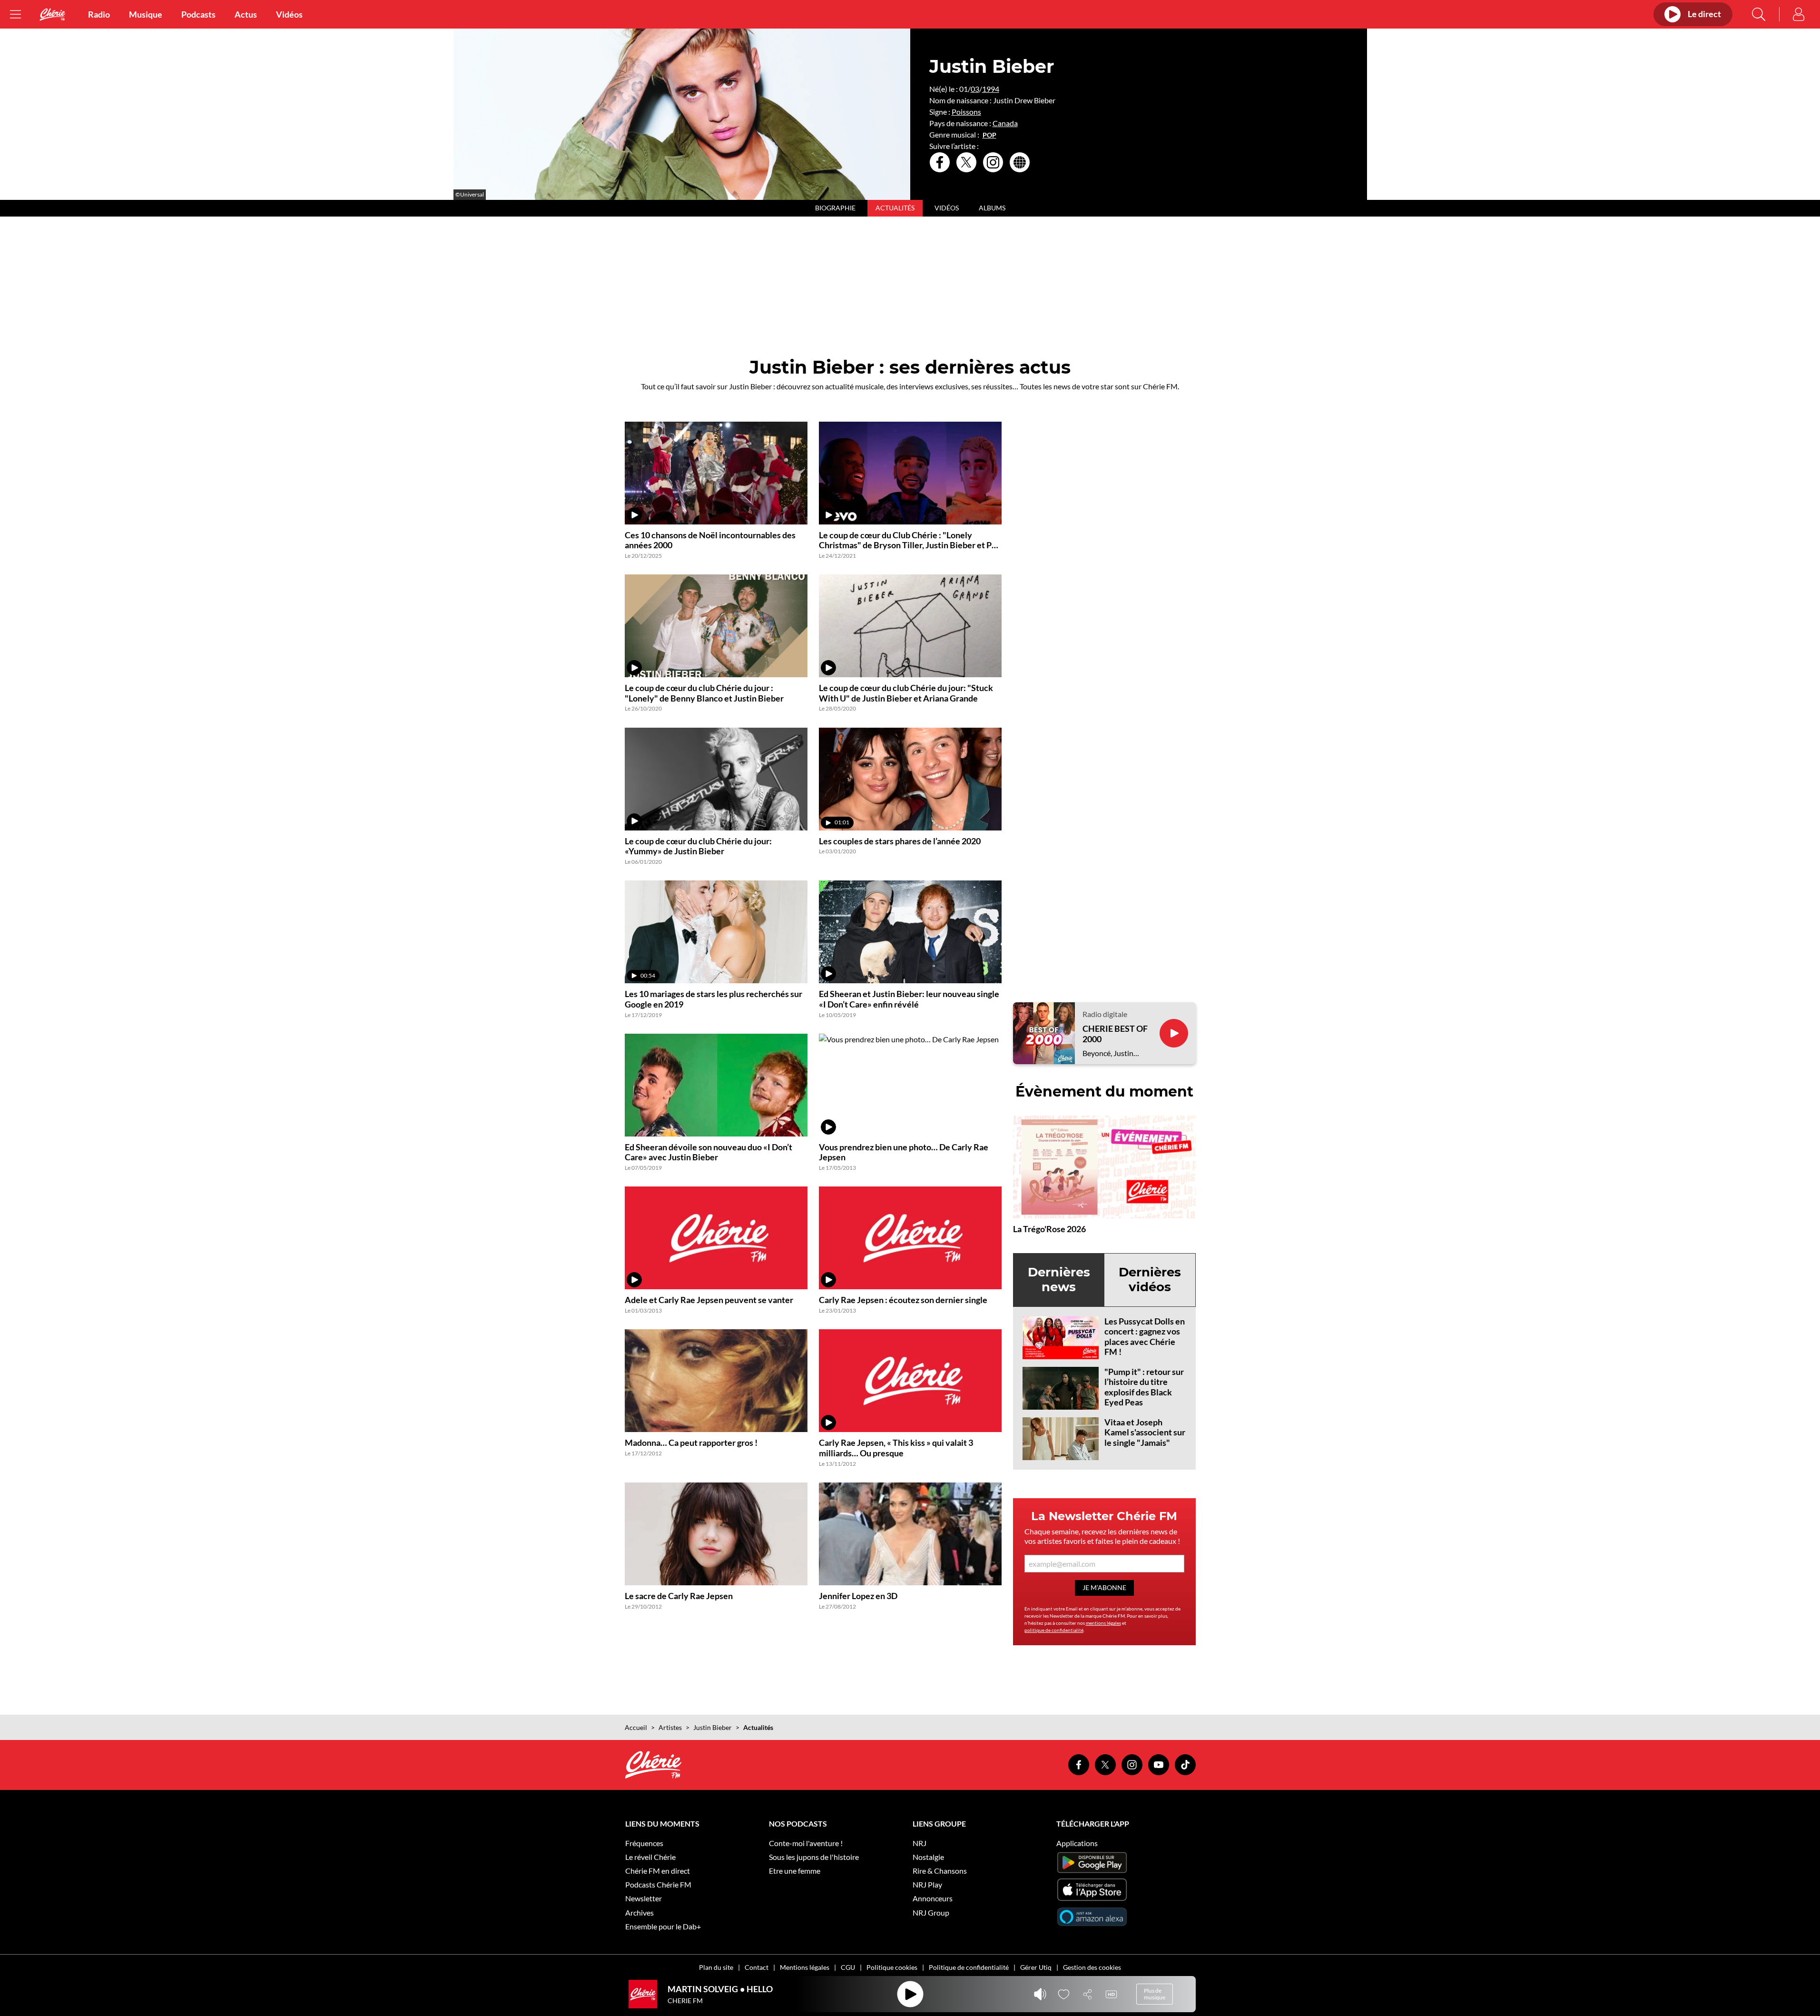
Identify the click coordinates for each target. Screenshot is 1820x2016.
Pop (989, 135)
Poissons (966, 112)
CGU (848, 1967)
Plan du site (716, 1967)
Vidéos (289, 14)
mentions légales (1103, 1623)
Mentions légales (805, 1967)
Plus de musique (1155, 1994)
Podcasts (198, 14)
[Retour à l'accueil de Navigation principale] (52, 15)
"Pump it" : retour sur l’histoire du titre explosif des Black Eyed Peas (1144, 1387)
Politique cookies (892, 1967)
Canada (1005, 123)
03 (975, 89)
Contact (757, 1967)
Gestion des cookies (1092, 1967)
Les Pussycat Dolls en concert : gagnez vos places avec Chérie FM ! (1145, 1337)
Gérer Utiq (1036, 1967)
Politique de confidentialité (969, 1967)
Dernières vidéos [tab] (1150, 1280)
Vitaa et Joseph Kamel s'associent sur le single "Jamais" (1145, 1432)
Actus (246, 14)
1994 (991, 89)
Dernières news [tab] (1059, 1280)
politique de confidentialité (1054, 1630)
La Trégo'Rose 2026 (1049, 1229)
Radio (99, 14)
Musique (146, 14)
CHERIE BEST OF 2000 (1115, 1034)
